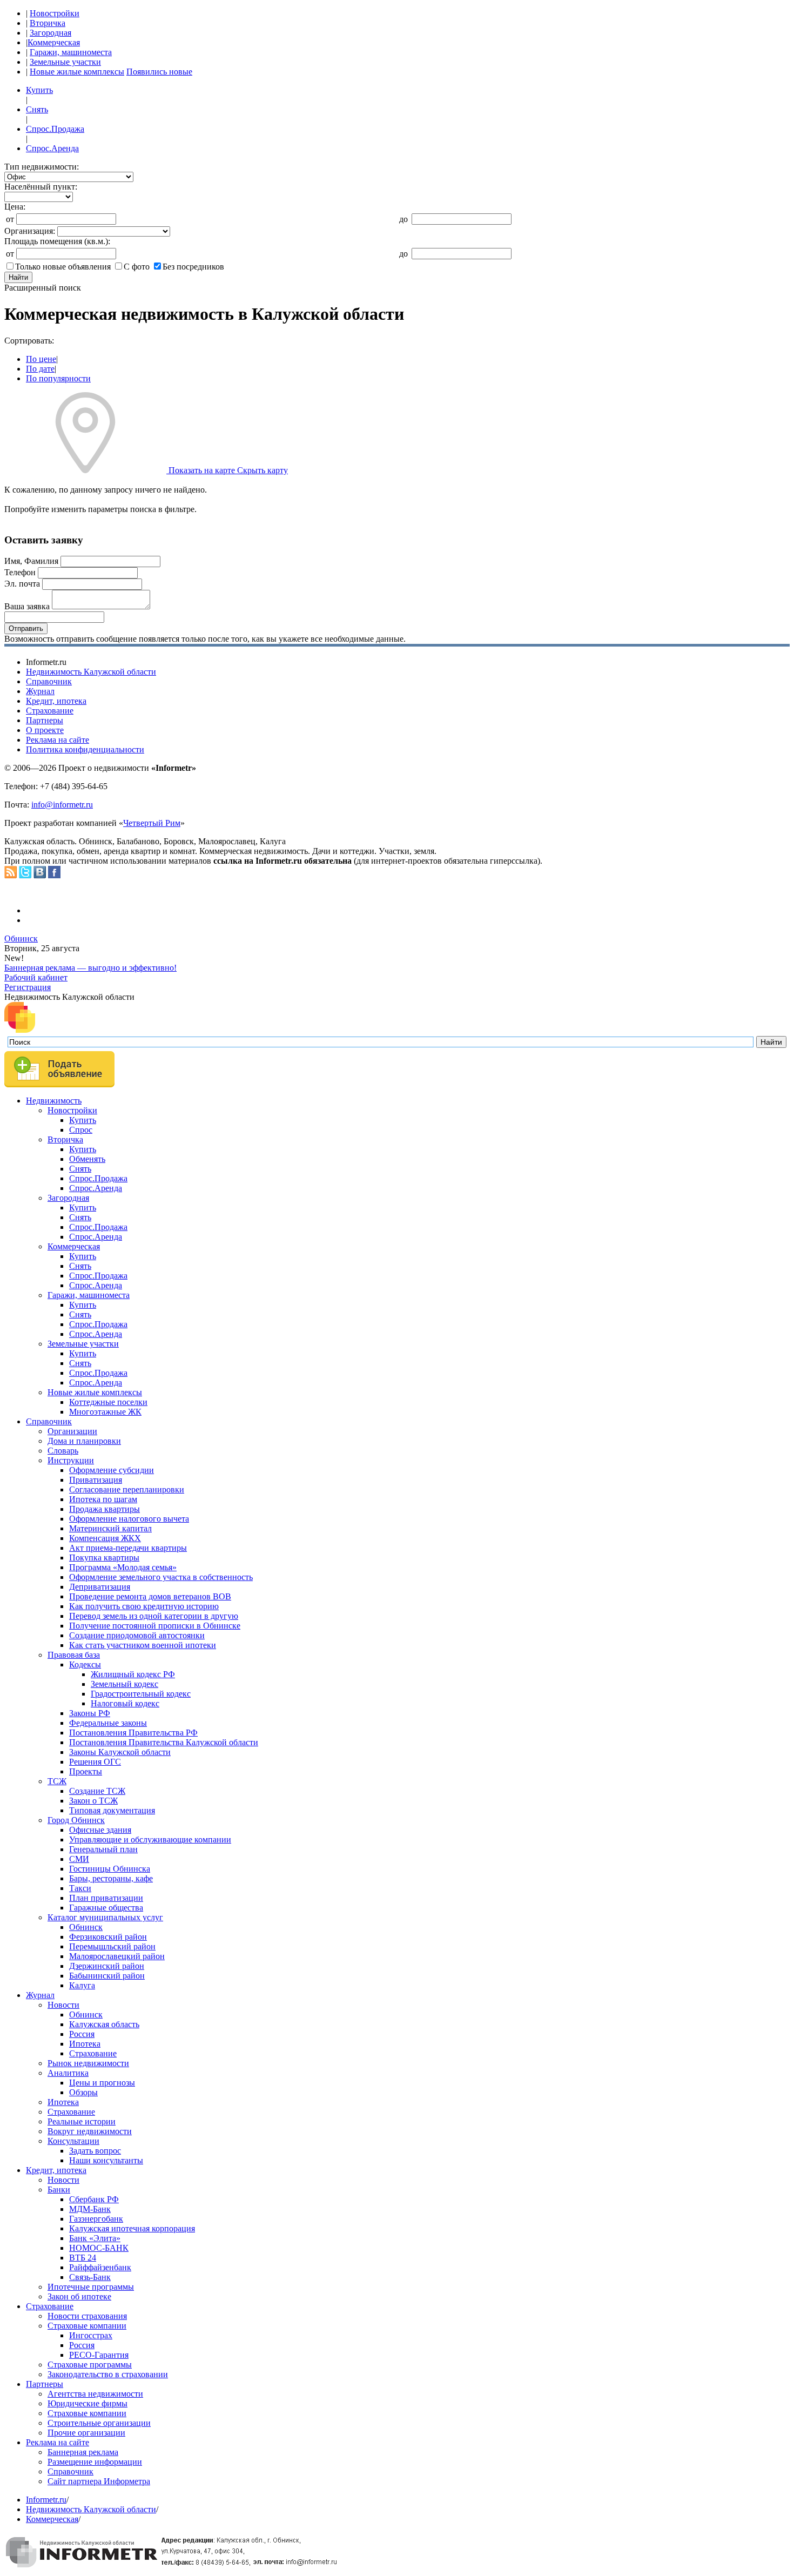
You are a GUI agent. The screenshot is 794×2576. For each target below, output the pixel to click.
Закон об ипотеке (79, 2296)
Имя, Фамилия (31, 561)
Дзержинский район (107, 1966)
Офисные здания (100, 1830)
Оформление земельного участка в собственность (161, 1577)
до (403, 219)
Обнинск (21, 939)
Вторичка (48, 23)
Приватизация (96, 1480)
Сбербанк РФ (94, 2199)
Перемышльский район (112, 1946)
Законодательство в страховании (108, 2374)
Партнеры (45, 720)
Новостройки (55, 13)
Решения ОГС (95, 1762)
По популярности (58, 378)
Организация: (30, 231)
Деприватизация (100, 1587)
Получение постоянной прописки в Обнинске (155, 1626)
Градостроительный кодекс (141, 1694)
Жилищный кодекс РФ (133, 1674)
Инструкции (71, 1460)
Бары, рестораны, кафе (111, 1878)
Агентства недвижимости (95, 2394)
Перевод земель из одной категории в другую (154, 1616)
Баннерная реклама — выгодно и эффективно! (90, 968)
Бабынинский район (107, 1976)
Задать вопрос (95, 2151)
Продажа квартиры (105, 1509)
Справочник (49, 681)
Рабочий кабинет (36, 977)
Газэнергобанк (96, 2219)
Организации (72, 1431)
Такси (80, 1888)
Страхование (50, 711)
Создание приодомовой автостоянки (137, 1635)
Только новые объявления (63, 267)
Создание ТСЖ (97, 1791)
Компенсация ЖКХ (105, 1538)
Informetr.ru (46, 2500)
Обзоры (83, 2092)
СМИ (79, 1859)
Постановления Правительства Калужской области (164, 1742)
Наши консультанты (106, 2160)
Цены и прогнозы (102, 2083)
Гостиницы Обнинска (110, 1869)
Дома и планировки (84, 1441)
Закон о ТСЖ (93, 1801)
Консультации (73, 2141)
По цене (41, 359)
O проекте (45, 730)
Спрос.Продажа (55, 129)
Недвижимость (54, 1101)
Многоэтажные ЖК (105, 1412)
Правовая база (74, 1655)
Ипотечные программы (91, 2287)
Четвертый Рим (152, 823)
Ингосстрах (91, 2335)
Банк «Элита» (95, 2238)
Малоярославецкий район (117, 1956)
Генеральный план (103, 1849)
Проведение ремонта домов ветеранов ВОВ (150, 1596)
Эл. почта (22, 584)
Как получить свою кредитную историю (144, 1606)
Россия (82, 2034)
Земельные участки (65, 62)
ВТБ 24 (83, 2258)
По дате (40, 369)
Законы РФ (90, 1713)
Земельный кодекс (125, 1684)
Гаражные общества (106, 1908)
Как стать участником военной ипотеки (143, 1645)
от (10, 219)
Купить (39, 90)
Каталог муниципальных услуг (105, 1917)
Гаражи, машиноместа (71, 52)
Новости (63, 2005)
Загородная (51, 33)
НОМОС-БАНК (99, 2248)
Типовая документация (112, 1810)
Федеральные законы (108, 1723)
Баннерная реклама (83, 2452)
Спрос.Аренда (52, 148)
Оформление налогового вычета (129, 1519)
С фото (137, 267)
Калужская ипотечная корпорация (132, 2228)
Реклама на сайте (58, 740)
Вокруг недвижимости (90, 2131)
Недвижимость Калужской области (91, 672)
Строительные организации (99, 2423)
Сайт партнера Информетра (99, 2481)
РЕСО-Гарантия (99, 2355)
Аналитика (68, 2073)
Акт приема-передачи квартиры (128, 1548)
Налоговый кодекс (125, 1703)
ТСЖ (57, 1781)
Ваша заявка (27, 606)
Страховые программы (90, 2365)
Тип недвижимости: (42, 167)
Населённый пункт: (41, 187)
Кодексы (85, 1664)
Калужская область (104, 2024)
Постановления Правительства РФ (133, 1733)
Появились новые (159, 72)
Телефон (20, 572)
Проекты (86, 1771)
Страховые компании (87, 2326)
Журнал (40, 691)
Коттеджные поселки (108, 1402)
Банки (59, 2190)
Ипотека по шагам (103, 1499)
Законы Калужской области (120, 1752)
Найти (18, 277)
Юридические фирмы (88, 2403)
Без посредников (193, 267)
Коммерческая (54, 42)
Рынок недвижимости (88, 2063)
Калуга (82, 1985)
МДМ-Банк (90, 2209)
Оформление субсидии (112, 1470)
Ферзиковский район (108, 1937)
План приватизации (106, 1898)
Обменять (87, 1159)
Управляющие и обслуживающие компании (150, 1839)
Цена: (15, 207)
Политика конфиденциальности (85, 749)
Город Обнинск (76, 1820)
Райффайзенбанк (100, 2267)
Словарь (63, 1451)
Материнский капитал (110, 1528)
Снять (37, 109)
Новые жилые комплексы (77, 72)
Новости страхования (87, 2316)
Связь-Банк (90, 2277)
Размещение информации (95, 2462)
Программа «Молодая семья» (123, 1567)
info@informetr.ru (62, 805)
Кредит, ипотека (56, 701)
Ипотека (85, 2044)
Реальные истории (82, 2121)
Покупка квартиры (104, 1558)
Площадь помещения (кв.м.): (57, 241)
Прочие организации (86, 2433)
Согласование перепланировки (127, 1489)
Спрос (81, 1130)
